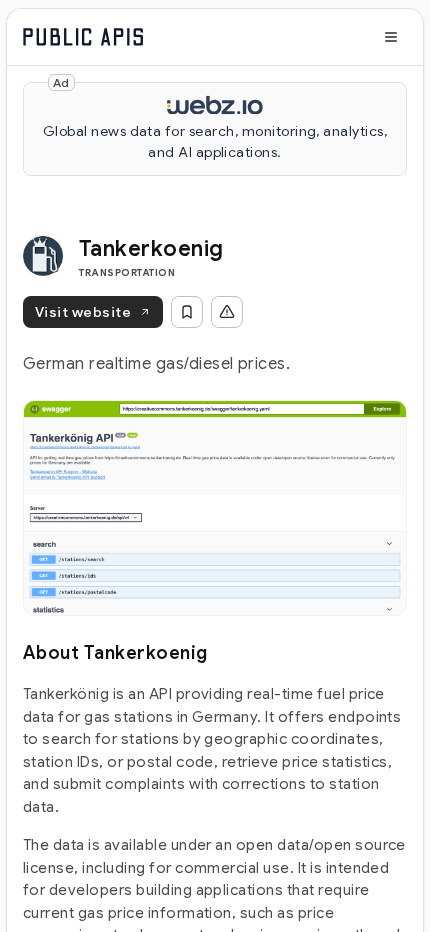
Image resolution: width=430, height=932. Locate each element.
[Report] (227, 312)
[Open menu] (391, 37)
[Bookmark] (187, 312)
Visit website (83, 312)
